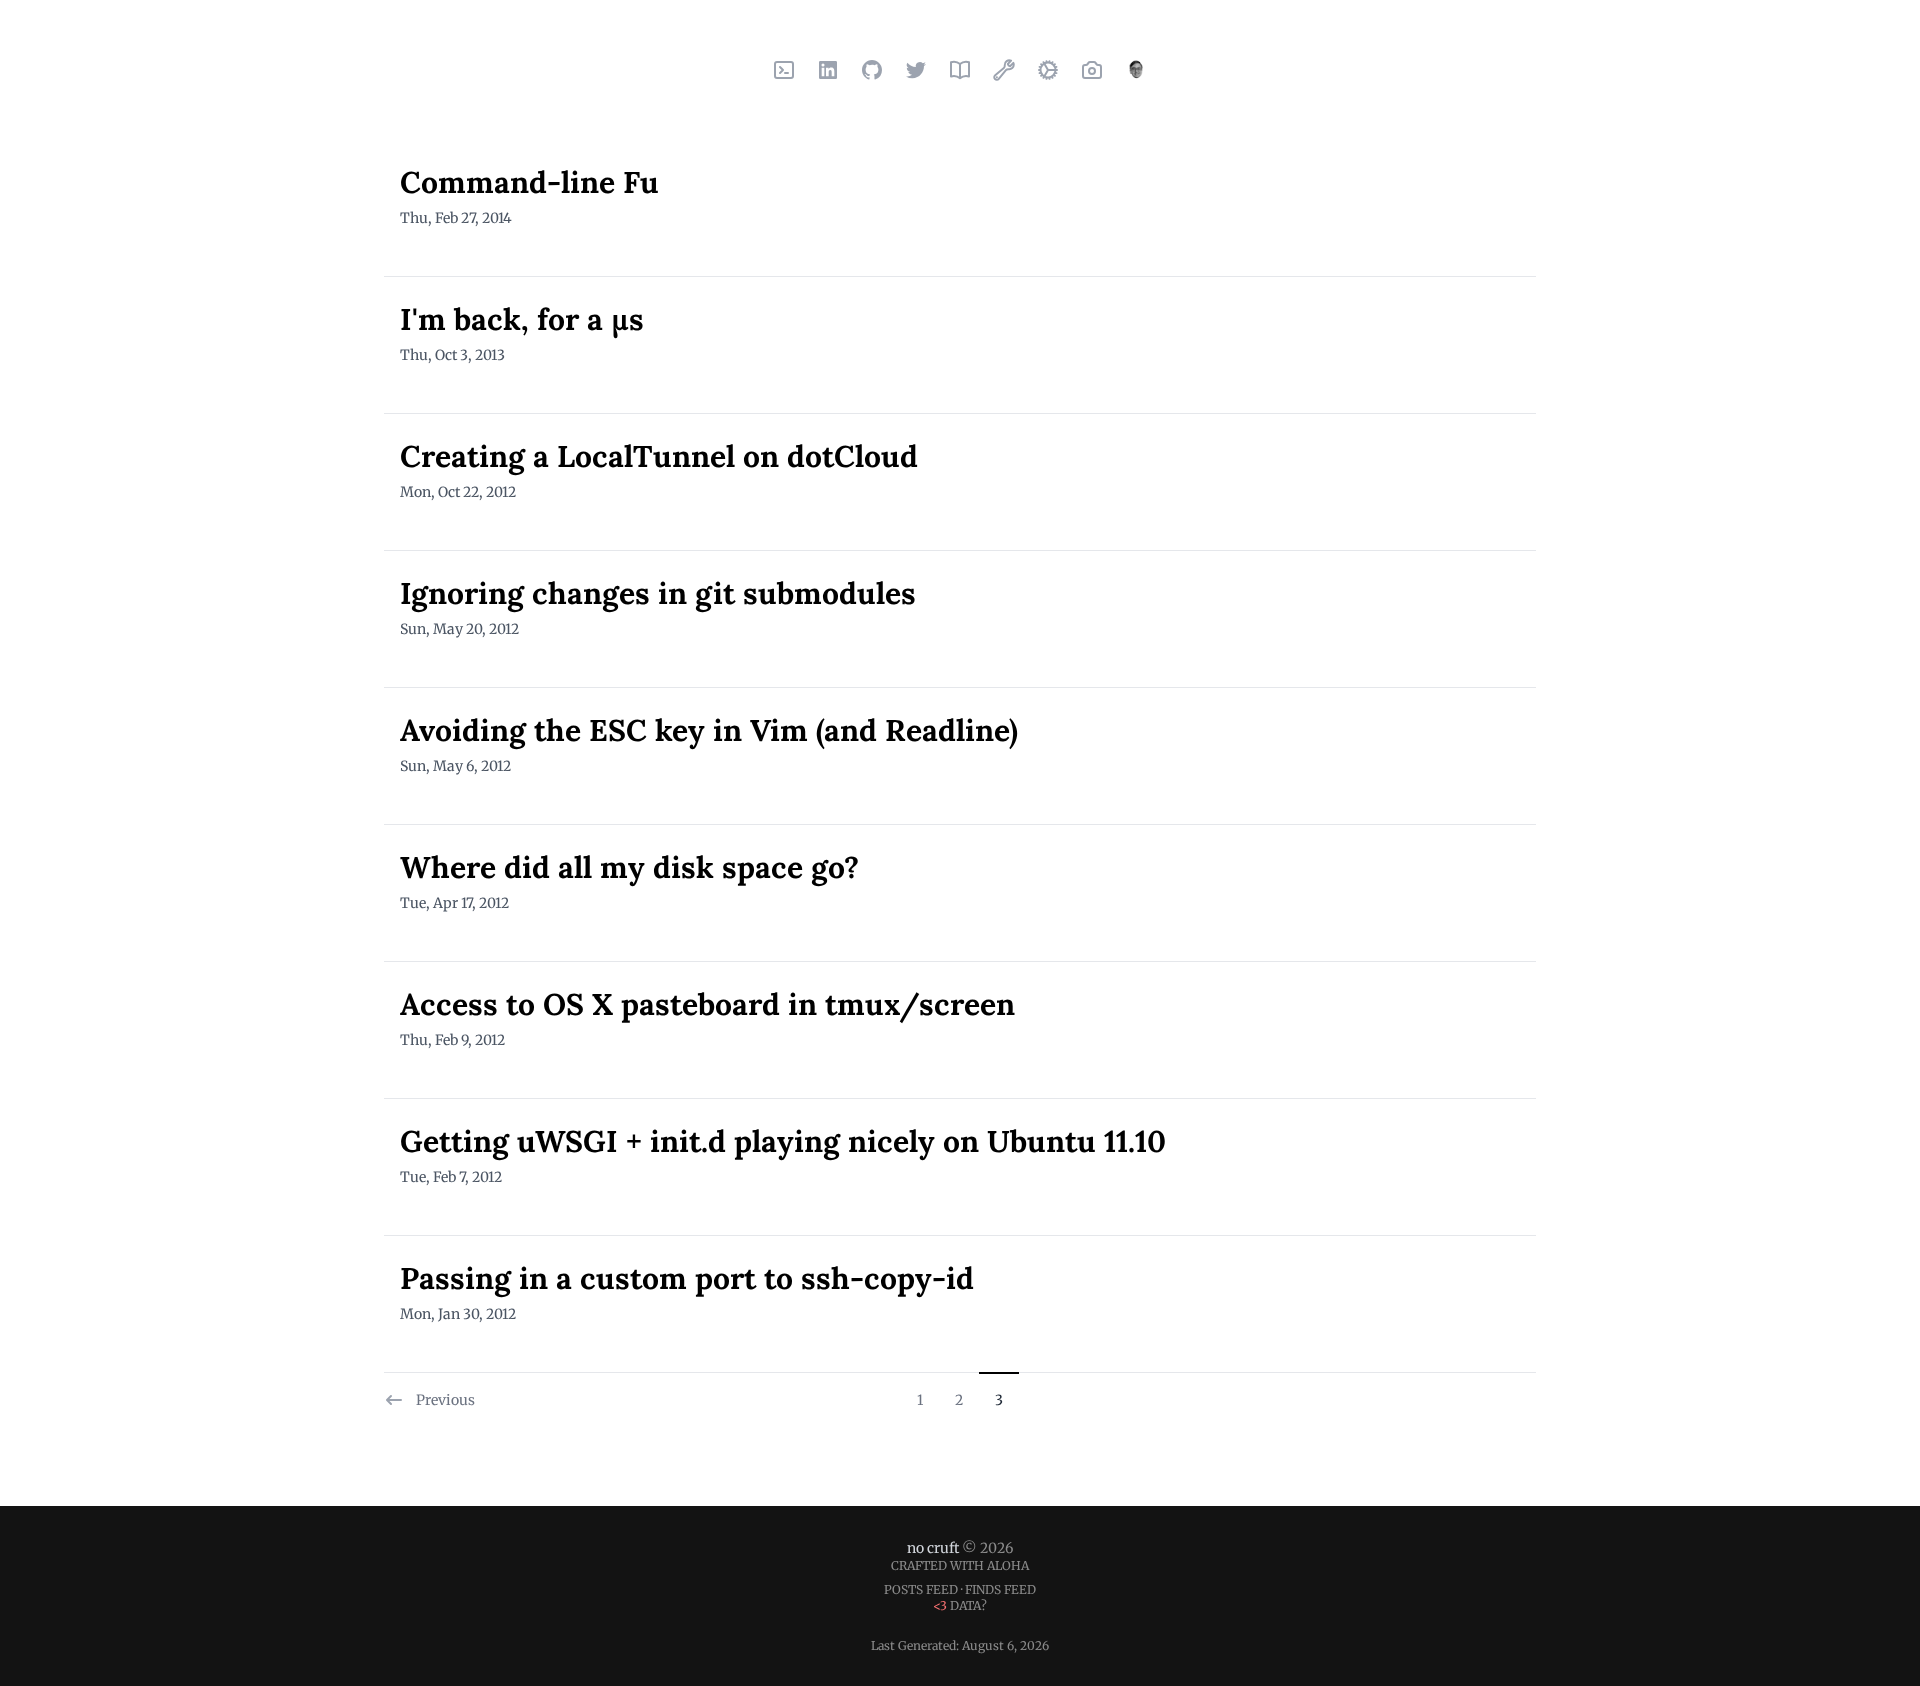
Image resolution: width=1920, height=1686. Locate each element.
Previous (445, 1400)
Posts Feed (921, 1589)
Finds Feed (1000, 1589)
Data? (960, 1605)
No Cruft (933, 1548)
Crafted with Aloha (960, 1565)
